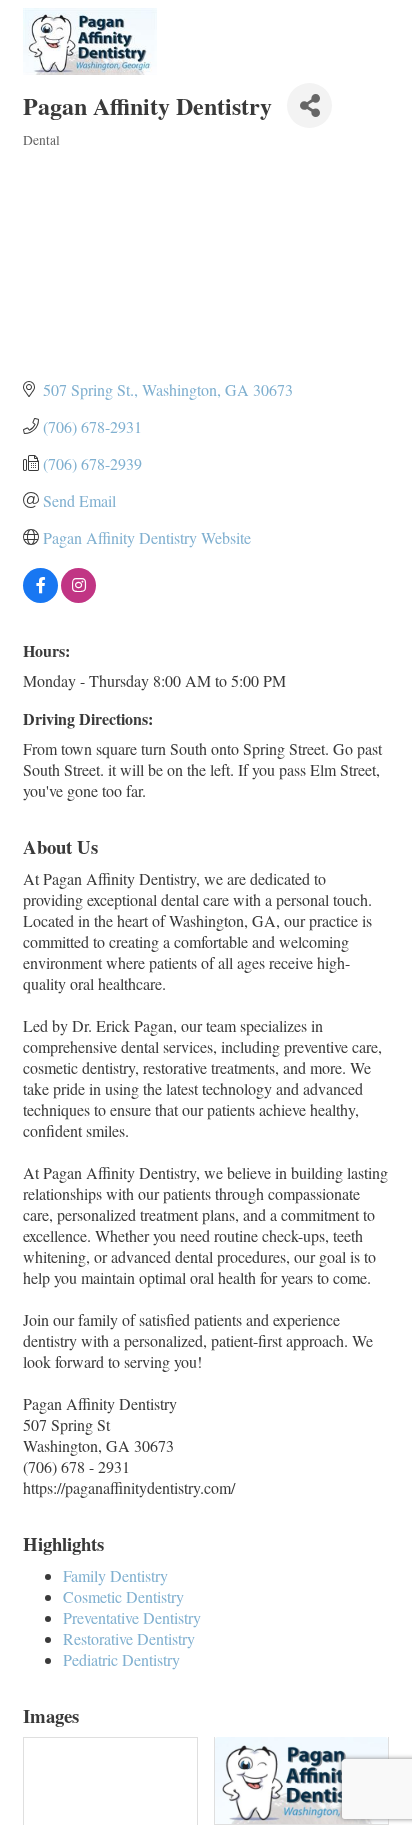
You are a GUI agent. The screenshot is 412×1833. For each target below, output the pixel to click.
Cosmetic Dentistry (123, 1596)
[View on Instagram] (78, 596)
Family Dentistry (115, 1575)
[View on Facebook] (40, 596)
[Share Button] (309, 105)
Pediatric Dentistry (121, 1659)
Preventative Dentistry (132, 1617)
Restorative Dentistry (129, 1638)
